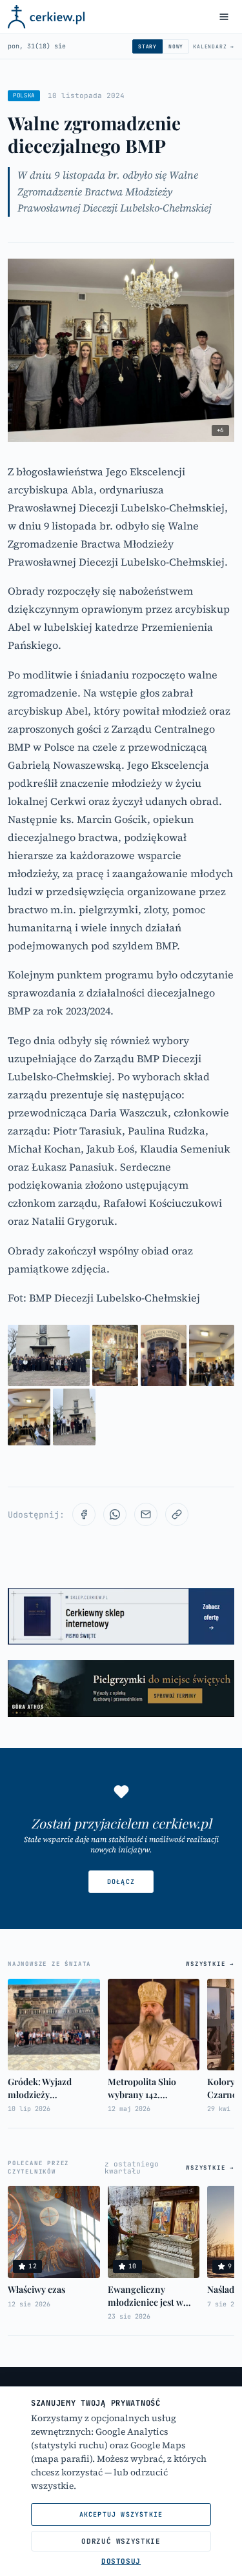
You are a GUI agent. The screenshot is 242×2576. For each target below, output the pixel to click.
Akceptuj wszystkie (121, 2514)
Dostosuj (121, 2561)
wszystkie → (210, 1964)
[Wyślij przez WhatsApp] (115, 1514)
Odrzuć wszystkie (121, 2541)
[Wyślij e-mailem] (146, 1514)
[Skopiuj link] (177, 1514)
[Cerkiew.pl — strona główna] (46, 17)
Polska (24, 95)
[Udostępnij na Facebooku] (84, 1514)
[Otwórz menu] (224, 17)
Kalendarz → (214, 46)
